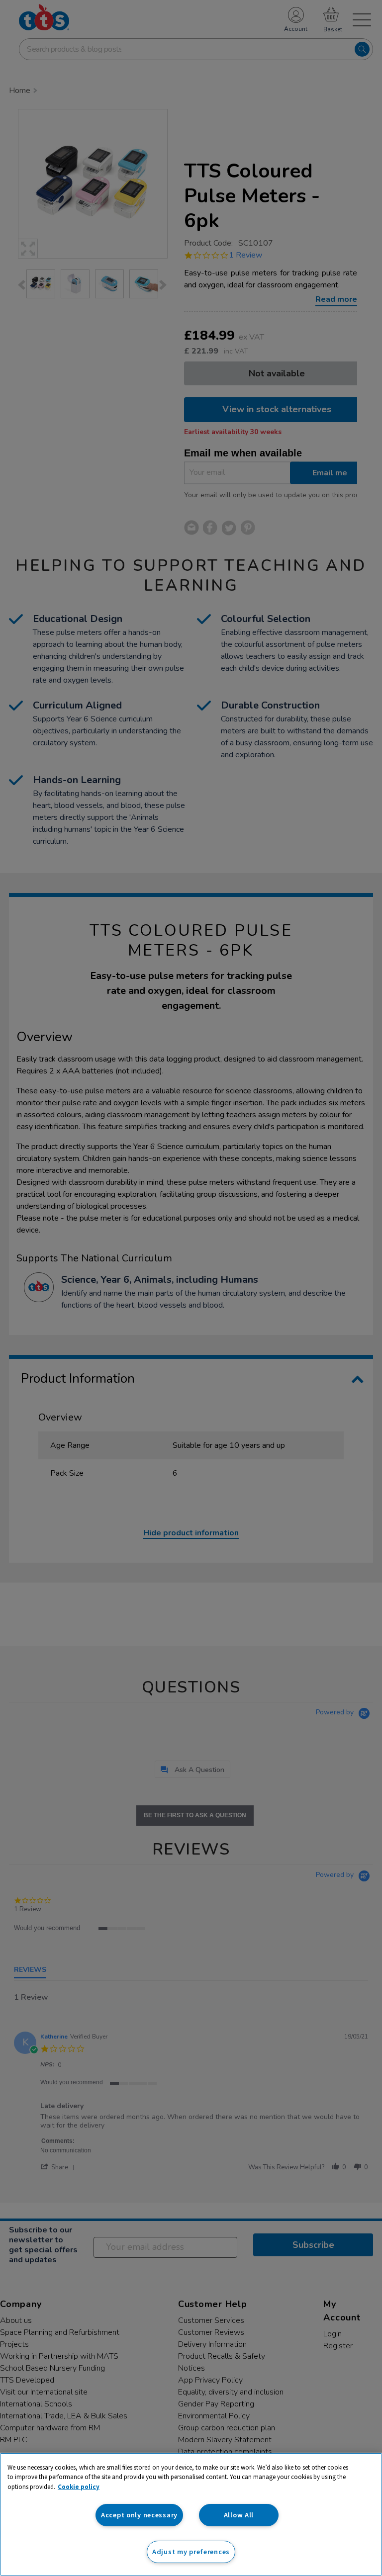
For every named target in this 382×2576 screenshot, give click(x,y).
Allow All (239, 2515)
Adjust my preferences (191, 2552)
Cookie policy (79, 2487)
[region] (191, 2514)
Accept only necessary (139, 2515)
